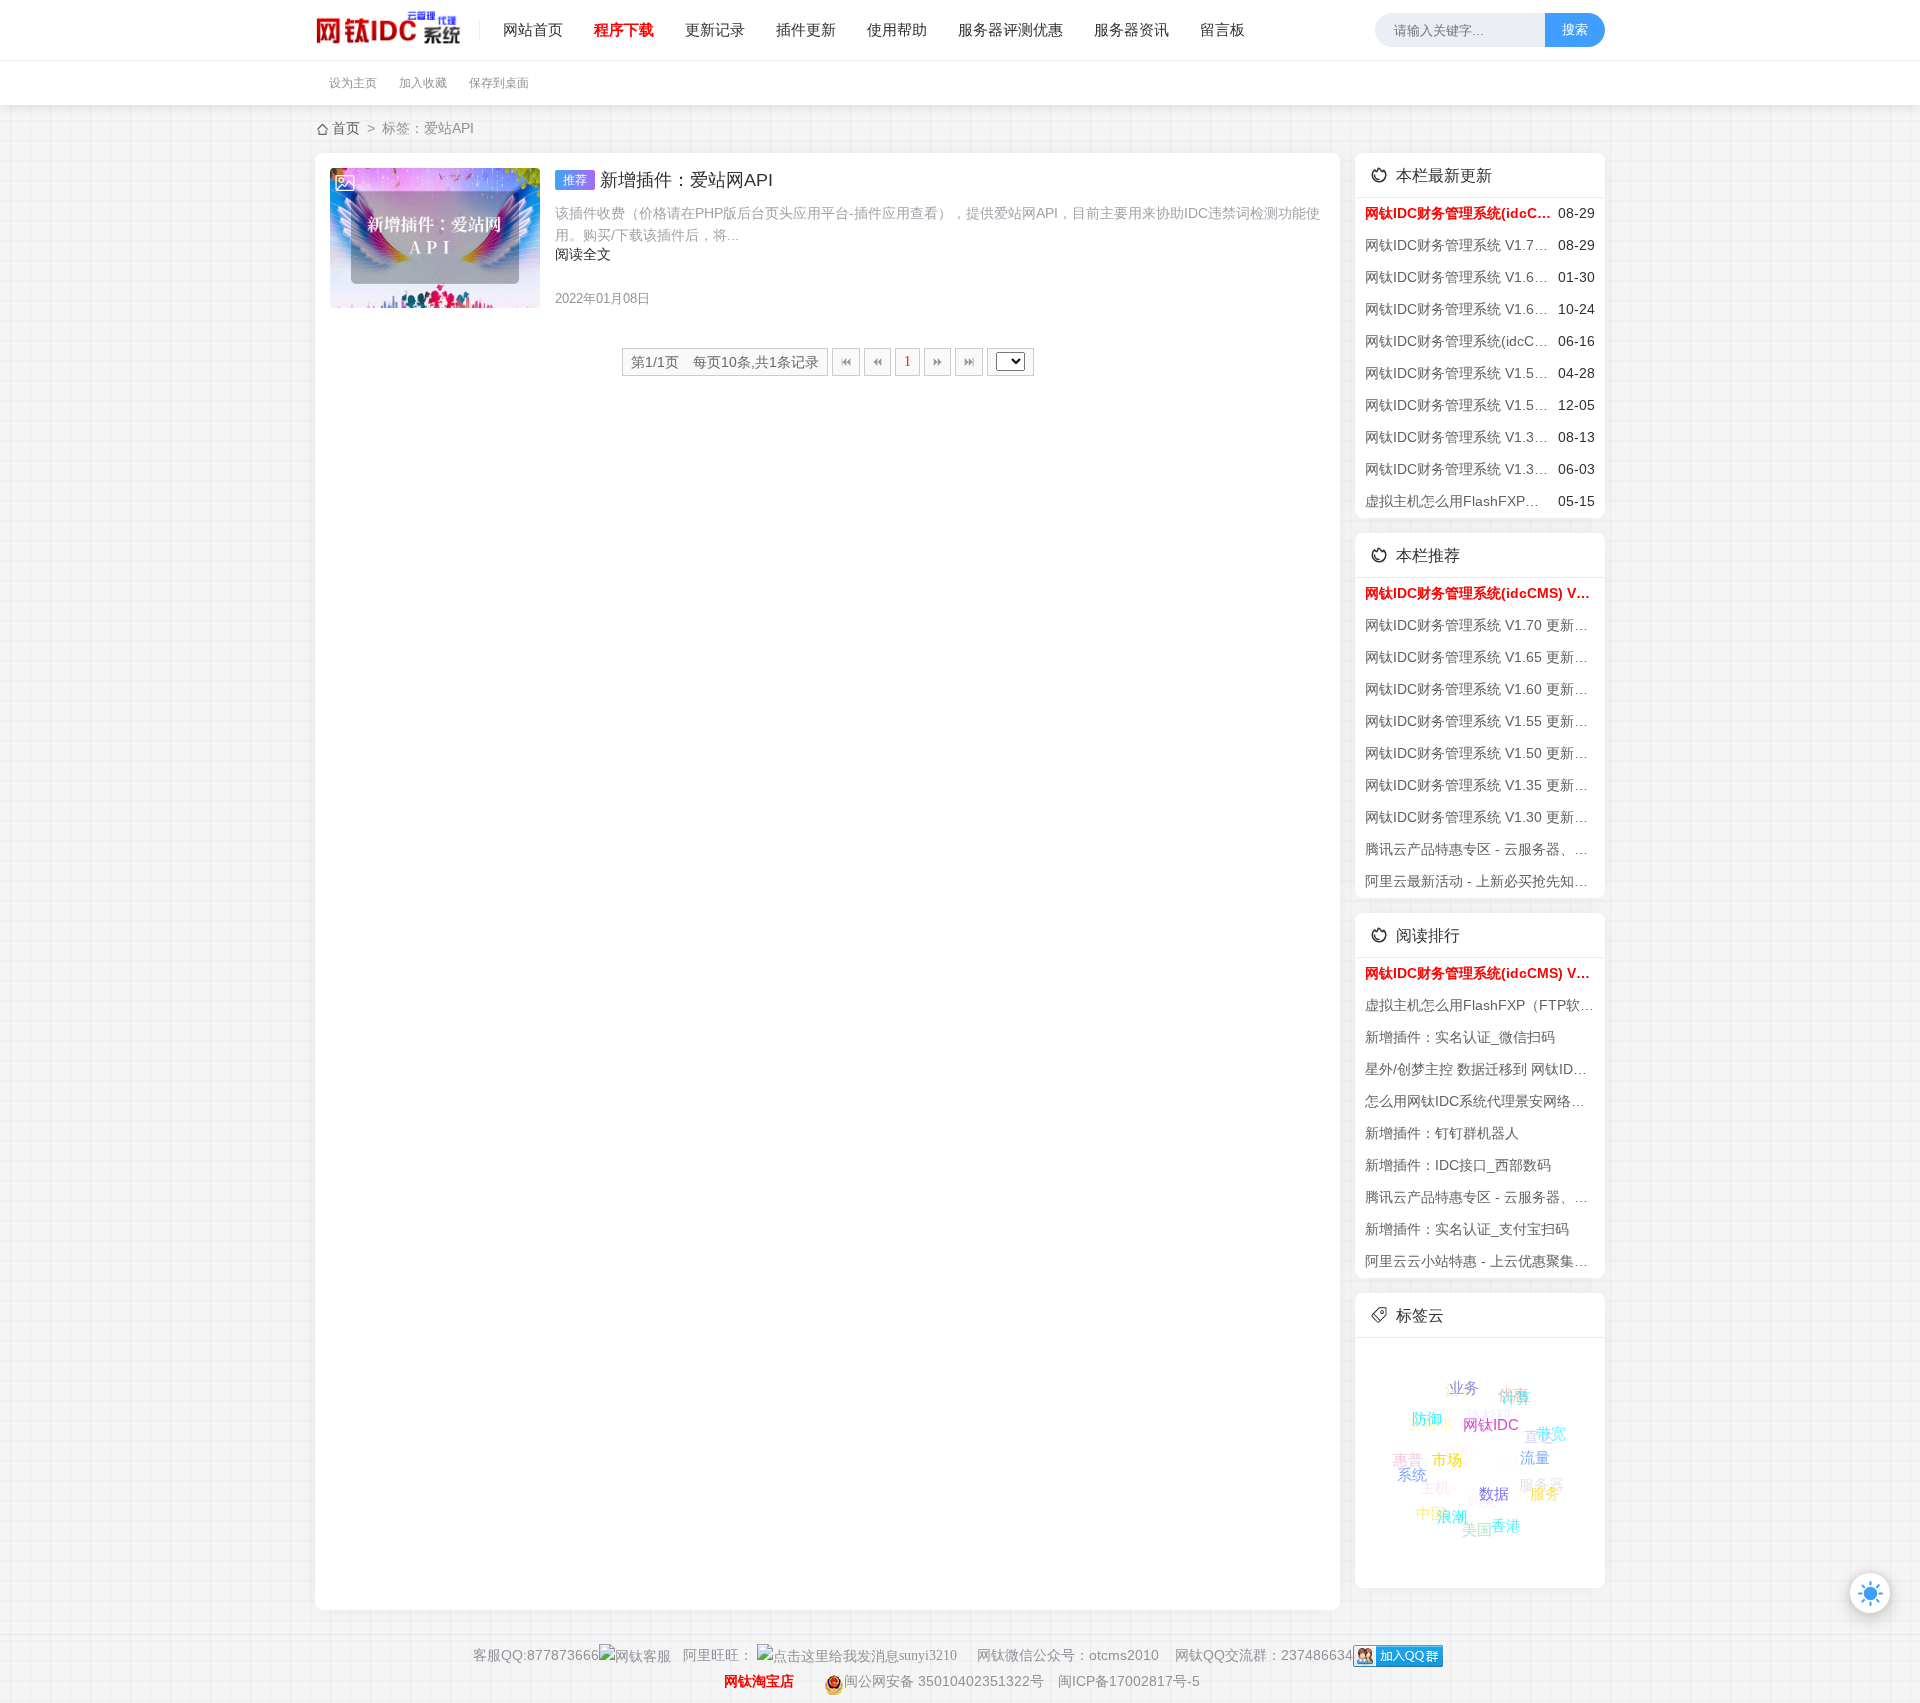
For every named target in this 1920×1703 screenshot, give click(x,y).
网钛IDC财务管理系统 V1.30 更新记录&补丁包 (1458, 469)
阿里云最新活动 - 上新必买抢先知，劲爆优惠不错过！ (1480, 881)
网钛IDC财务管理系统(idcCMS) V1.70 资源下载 (1458, 213)
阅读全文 (583, 254)
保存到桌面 (499, 83)
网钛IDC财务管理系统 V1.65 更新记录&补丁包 (1458, 277)
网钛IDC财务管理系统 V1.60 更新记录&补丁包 (1458, 309)
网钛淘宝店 (759, 1681)
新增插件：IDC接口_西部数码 (1458, 1165)
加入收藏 (423, 83)
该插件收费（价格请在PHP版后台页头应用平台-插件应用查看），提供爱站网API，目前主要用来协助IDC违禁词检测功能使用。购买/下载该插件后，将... (937, 224)
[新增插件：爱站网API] (435, 238)
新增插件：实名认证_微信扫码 (1460, 1037)
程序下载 (624, 29)
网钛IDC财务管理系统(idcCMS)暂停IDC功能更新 (1458, 341)
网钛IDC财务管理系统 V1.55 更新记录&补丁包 (1458, 373)
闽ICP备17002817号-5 (1129, 1681)
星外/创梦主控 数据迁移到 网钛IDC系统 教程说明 (1480, 1069)
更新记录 (715, 29)
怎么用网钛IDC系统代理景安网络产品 (1480, 1101)
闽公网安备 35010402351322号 (944, 1681)
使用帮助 (897, 29)
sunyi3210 (928, 1655)
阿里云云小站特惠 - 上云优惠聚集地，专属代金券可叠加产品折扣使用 (1480, 1261)
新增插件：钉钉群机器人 (1442, 1133)
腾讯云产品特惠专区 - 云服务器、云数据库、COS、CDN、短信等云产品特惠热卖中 (1480, 849)
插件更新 (806, 29)
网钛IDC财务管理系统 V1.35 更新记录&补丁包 (1458, 437)
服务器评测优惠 (1010, 29)
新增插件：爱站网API (668, 180)
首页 (346, 128)
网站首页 (533, 29)
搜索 (1575, 29)
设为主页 (353, 83)
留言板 (1222, 29)
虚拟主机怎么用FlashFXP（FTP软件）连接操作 (1458, 501)
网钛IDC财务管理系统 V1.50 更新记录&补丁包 (1458, 405)
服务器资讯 (1131, 29)
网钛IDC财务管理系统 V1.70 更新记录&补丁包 (1458, 245)
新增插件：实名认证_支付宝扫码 (1467, 1229)
